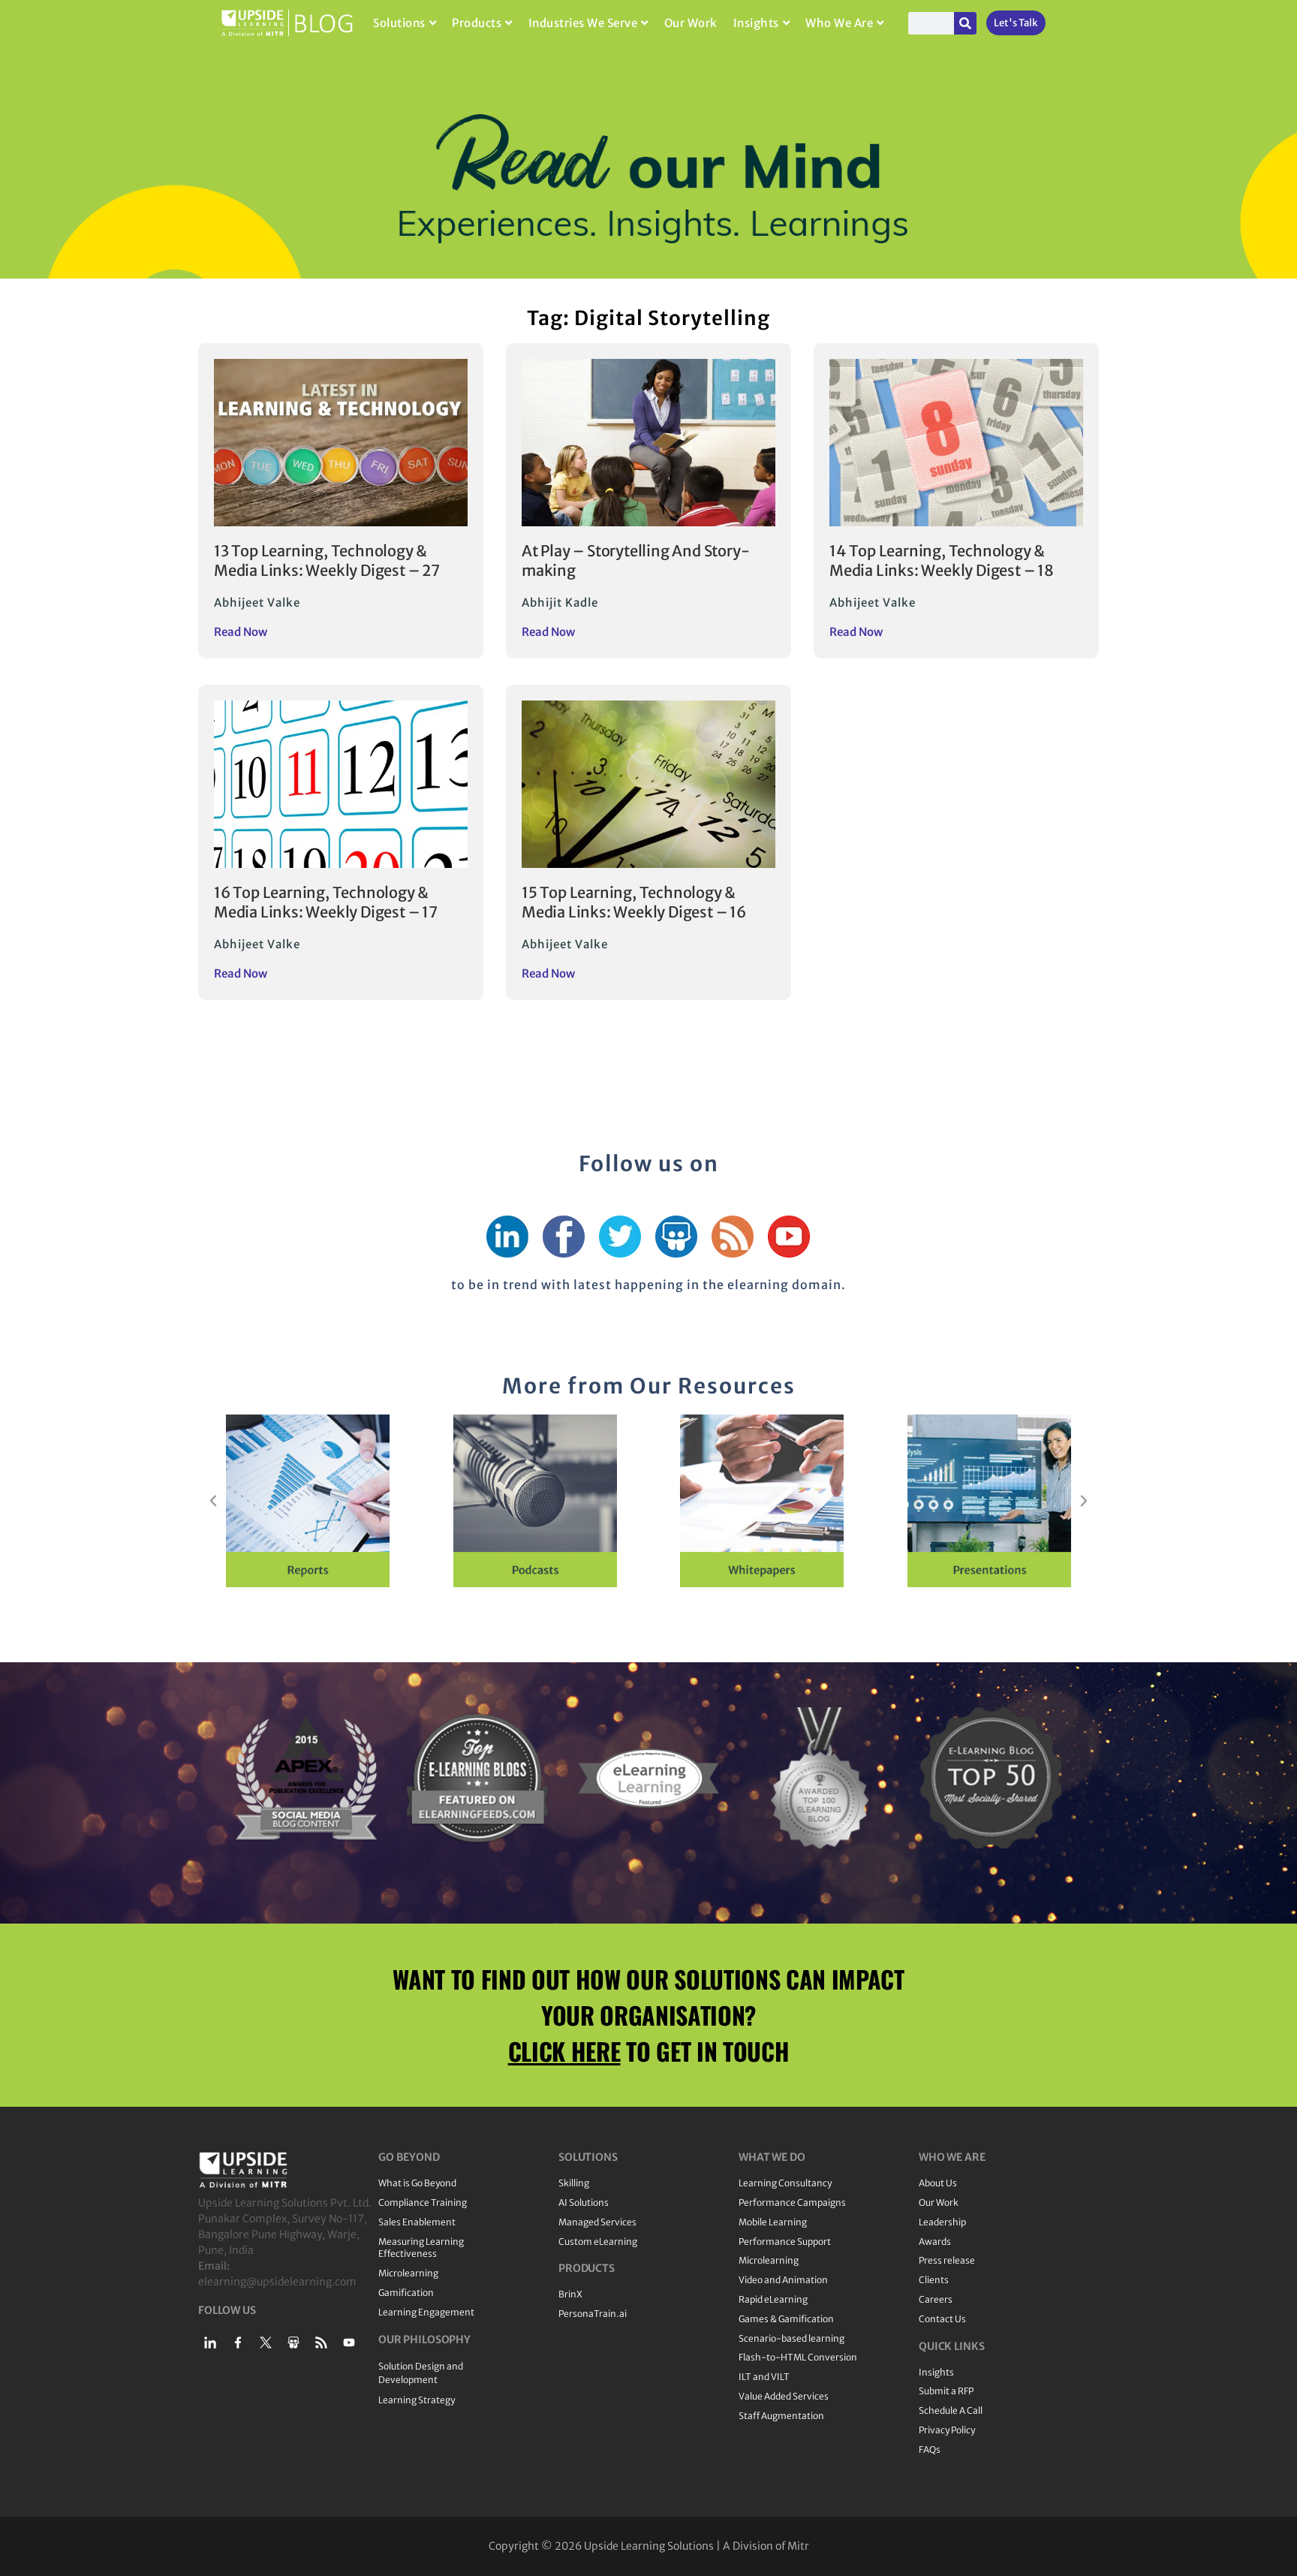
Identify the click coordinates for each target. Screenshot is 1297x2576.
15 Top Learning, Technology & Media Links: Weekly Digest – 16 (634, 902)
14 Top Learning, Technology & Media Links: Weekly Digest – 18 (942, 560)
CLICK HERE (564, 2051)
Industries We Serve (583, 23)
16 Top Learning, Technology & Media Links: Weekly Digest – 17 (326, 902)
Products (477, 23)
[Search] (965, 23)
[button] (213, 1501)
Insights (756, 23)
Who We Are (839, 23)
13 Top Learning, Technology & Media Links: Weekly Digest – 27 (327, 560)
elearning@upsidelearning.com (277, 2282)
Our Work (691, 23)
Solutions (399, 23)
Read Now (241, 632)
